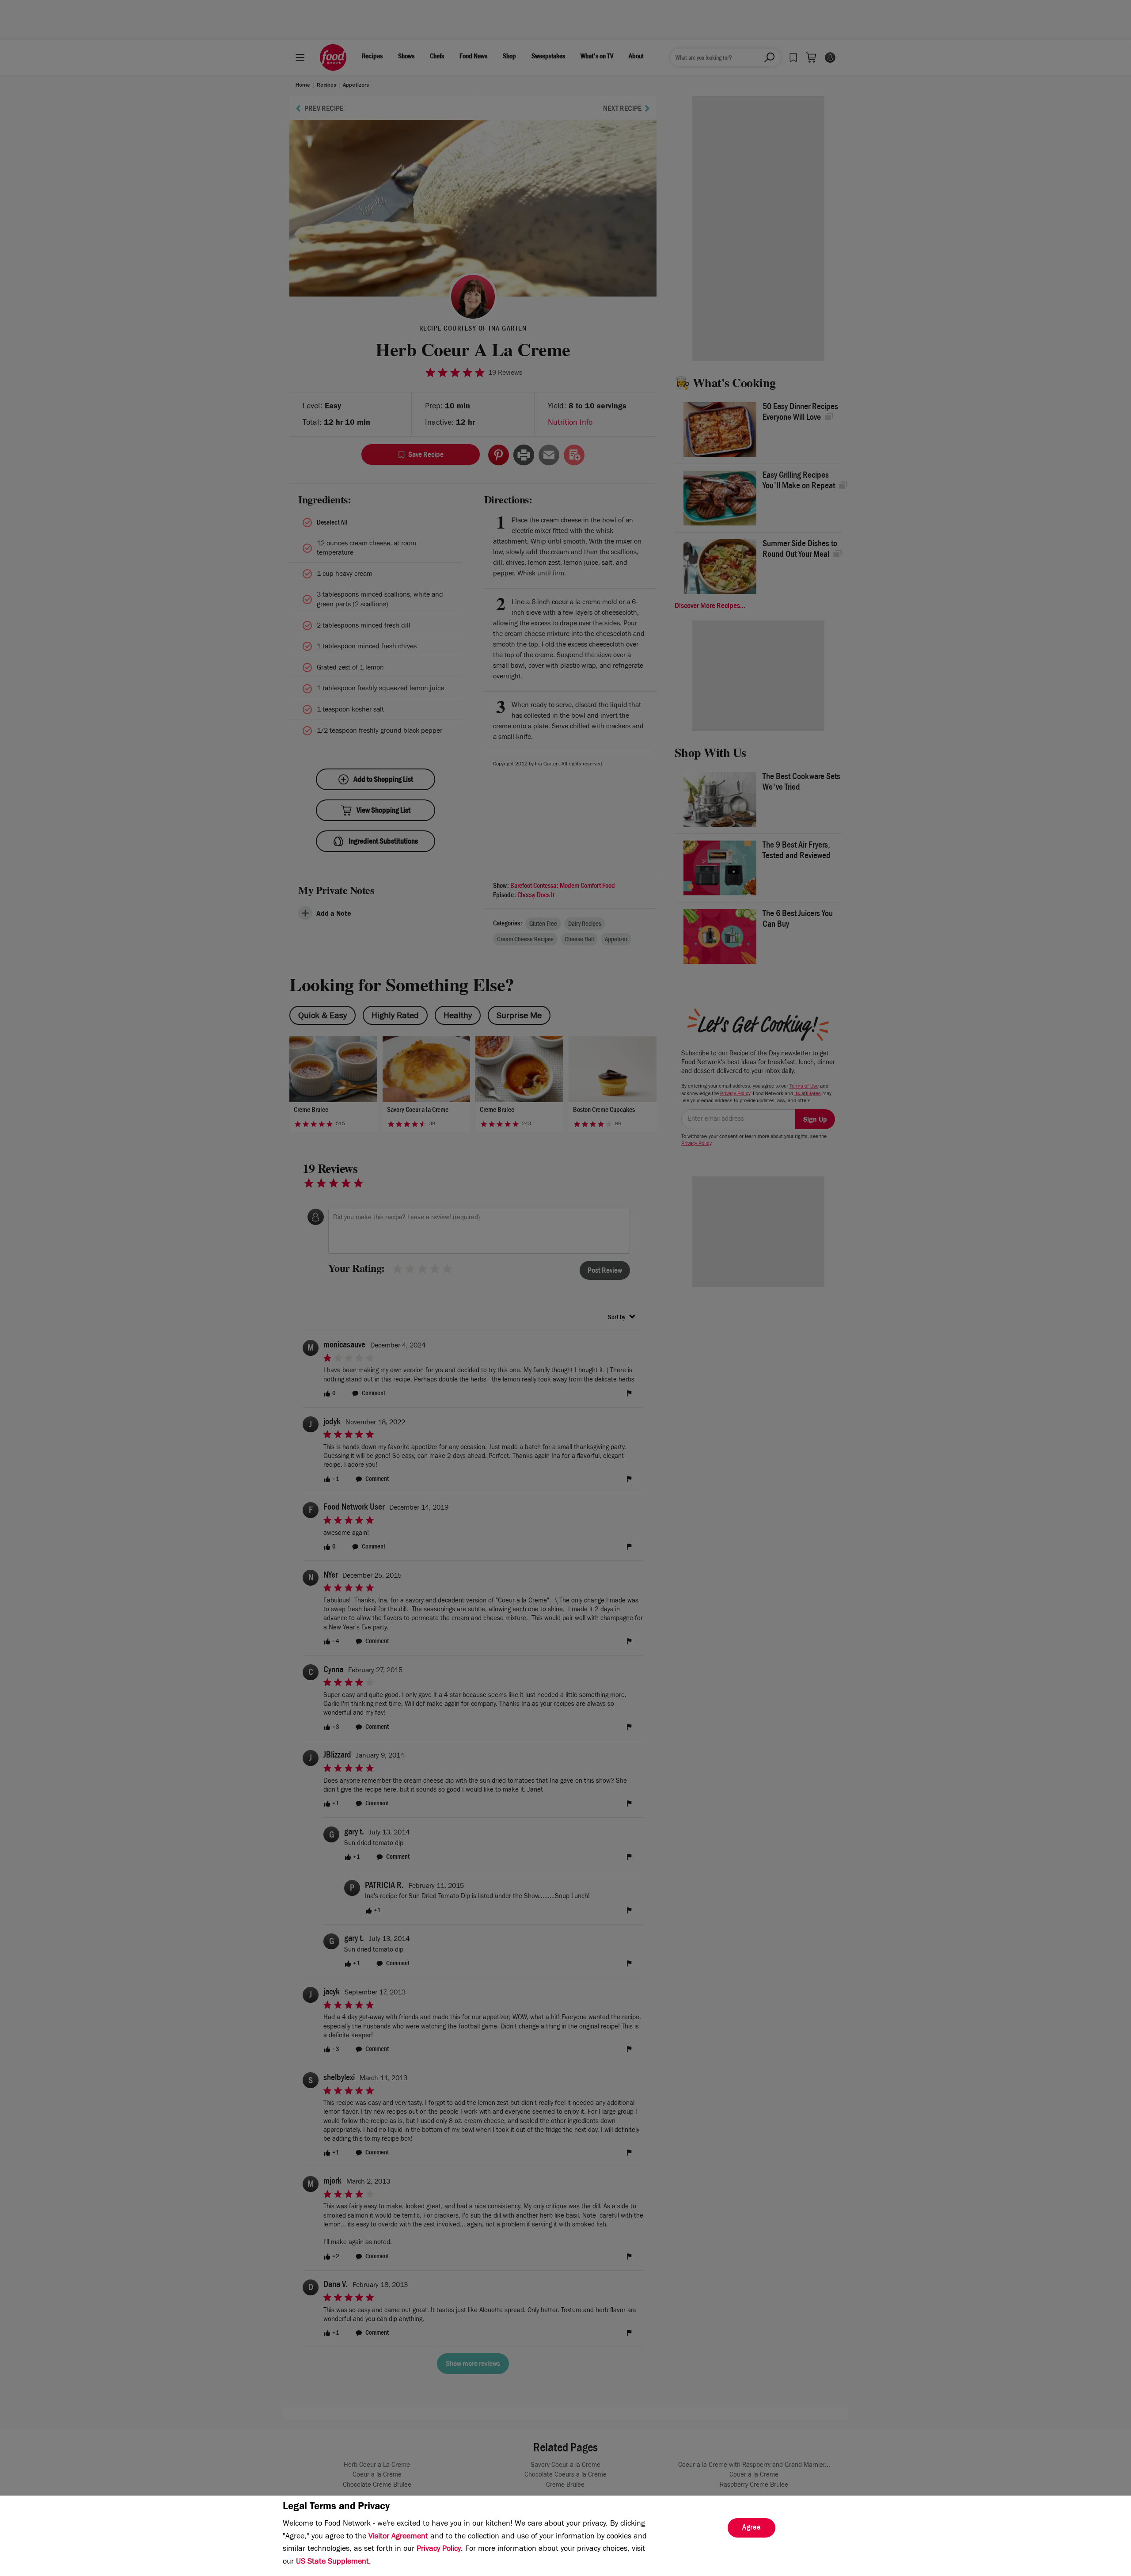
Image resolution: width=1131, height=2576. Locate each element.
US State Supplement (332, 2562)
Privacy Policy (439, 2549)
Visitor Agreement (398, 2537)
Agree (751, 2528)
